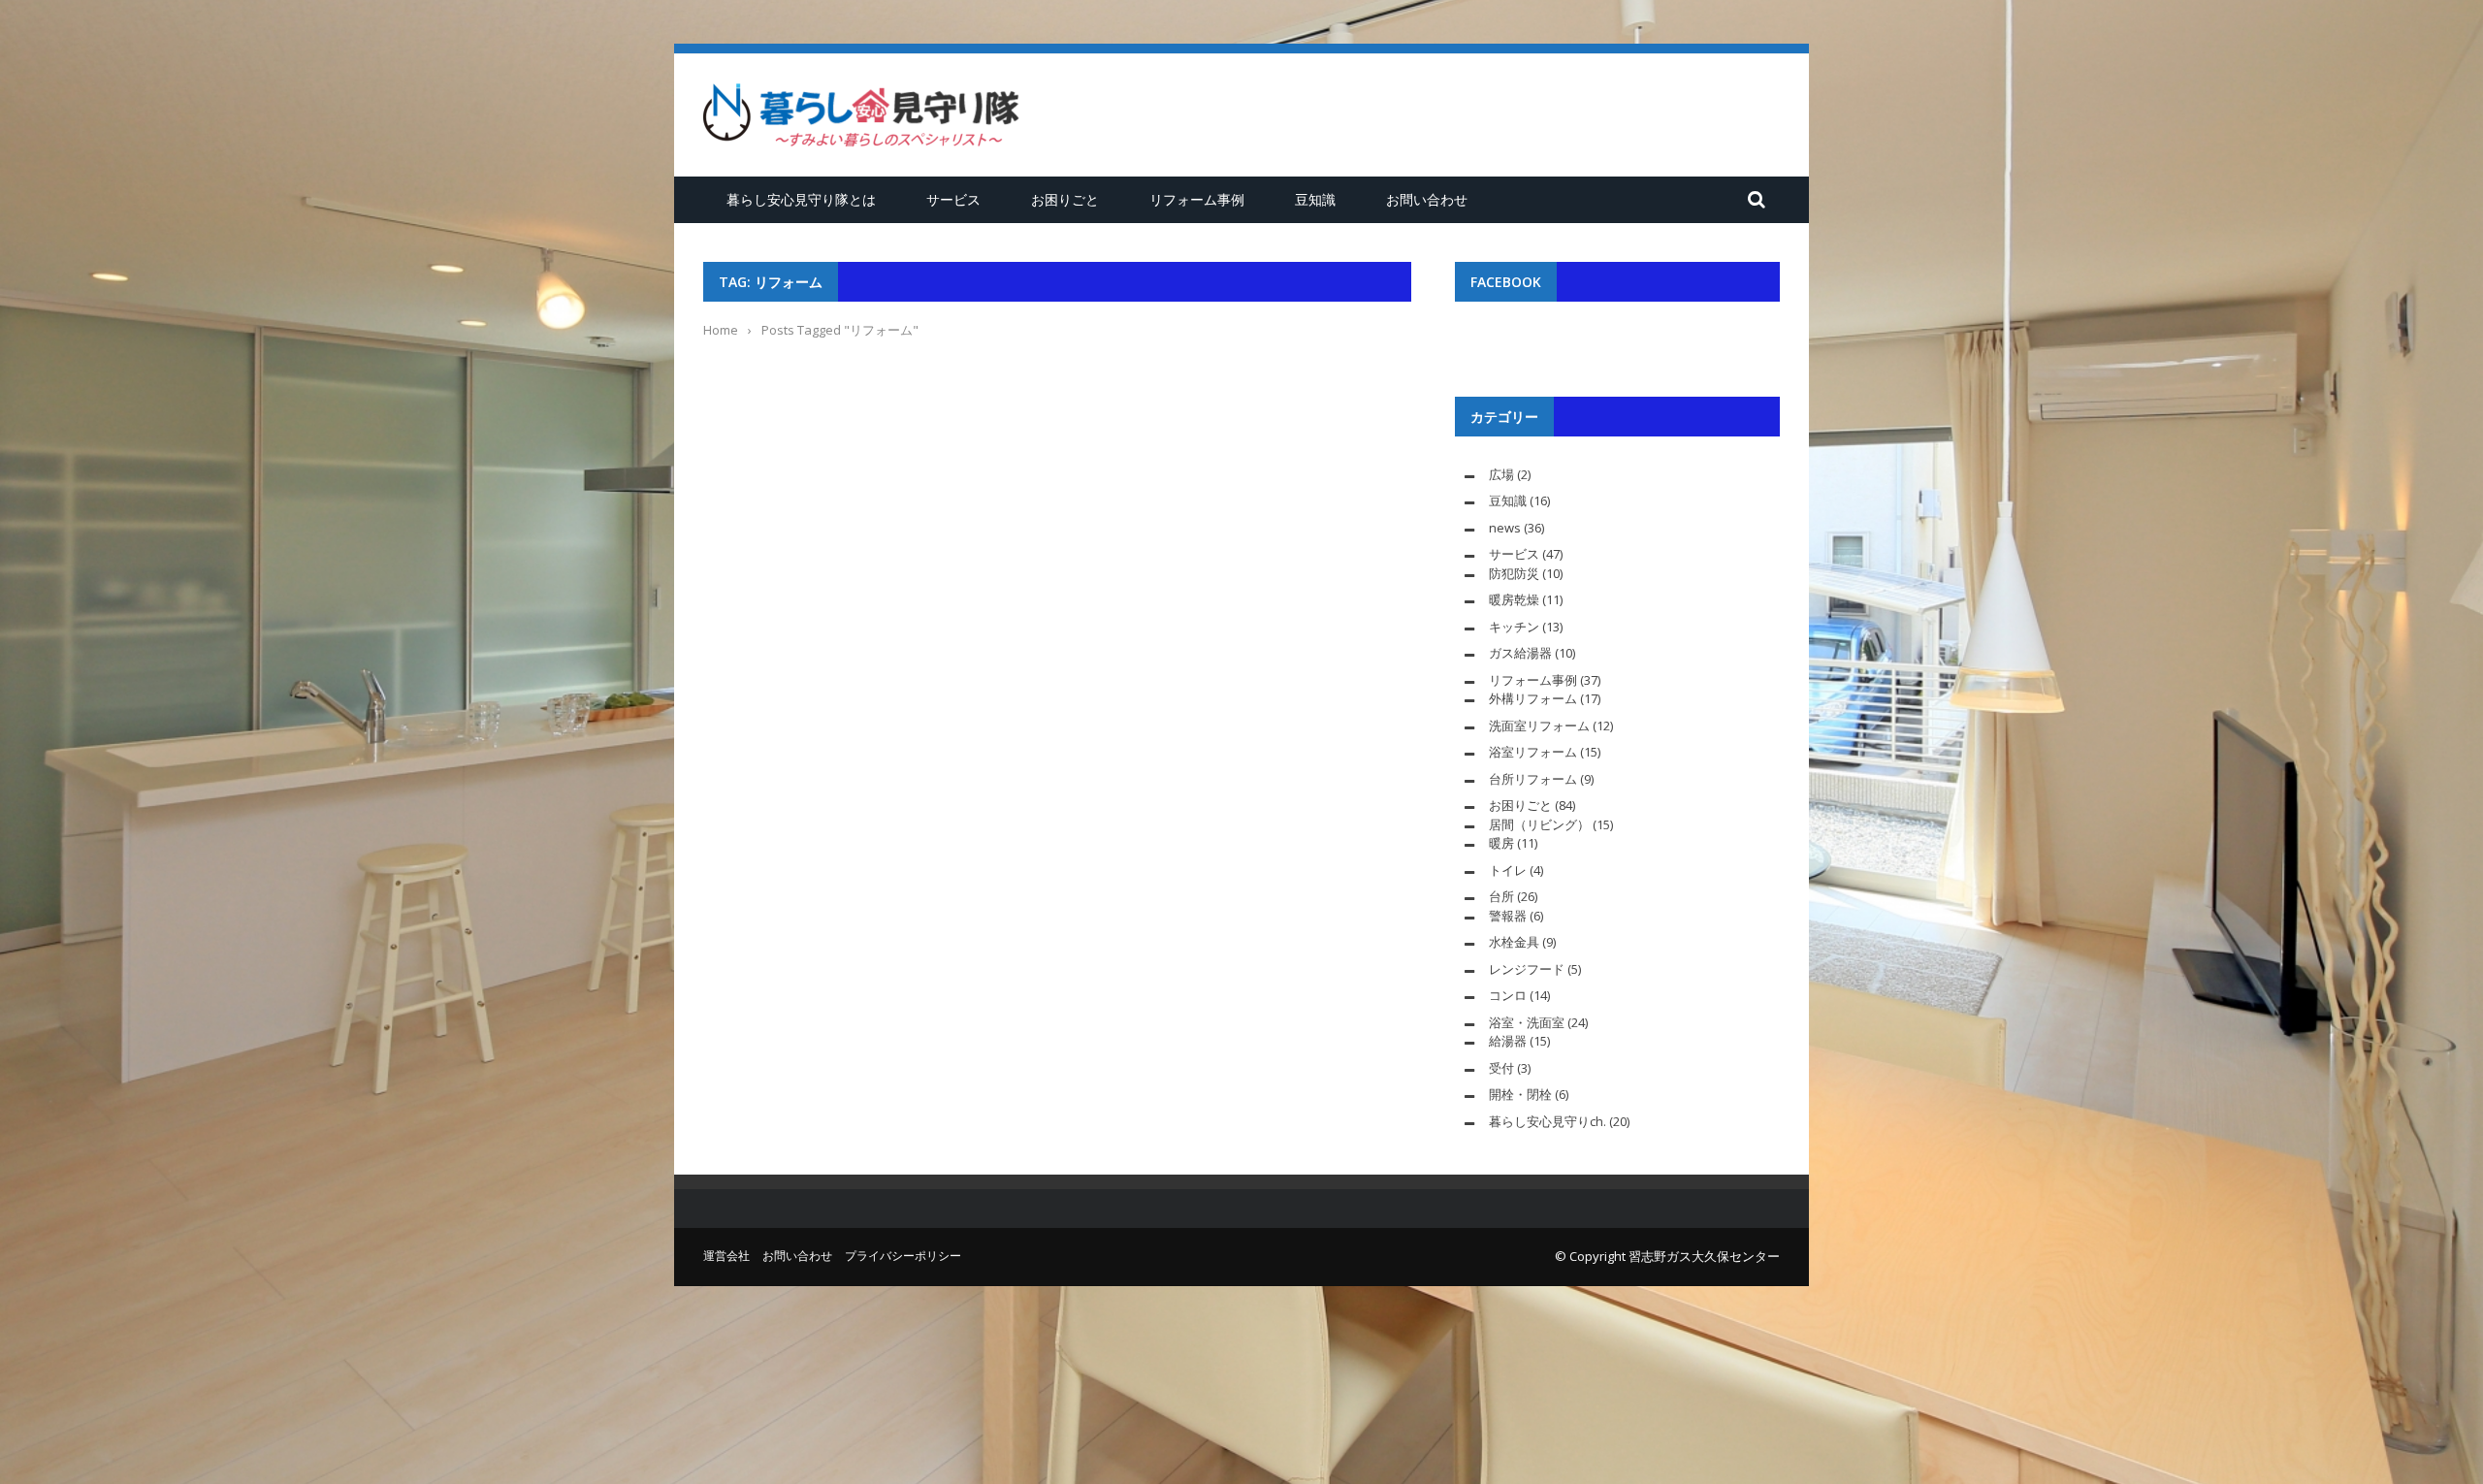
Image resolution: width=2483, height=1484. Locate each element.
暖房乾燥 (1514, 599)
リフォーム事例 (1197, 199)
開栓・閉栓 (1520, 1094)
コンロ (1508, 995)
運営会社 (726, 1256)
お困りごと (1065, 199)
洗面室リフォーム (1539, 726)
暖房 (1501, 843)
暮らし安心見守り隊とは (801, 199)
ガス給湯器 (1520, 653)
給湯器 (1508, 1041)
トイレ (1508, 870)
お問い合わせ (1427, 199)
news (1505, 528)
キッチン (1514, 627)
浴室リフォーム (1533, 752)
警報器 (1508, 916)
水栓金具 (1514, 942)
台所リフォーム (1533, 779)
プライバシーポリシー (903, 1256)
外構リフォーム (1533, 698)
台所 (1501, 896)
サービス (953, 199)
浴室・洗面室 (1527, 1022)
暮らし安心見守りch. (1548, 1121)
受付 (1501, 1068)
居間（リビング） (1539, 824)
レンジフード (1527, 969)
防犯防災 (1514, 573)
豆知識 (1315, 199)
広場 (1501, 474)
